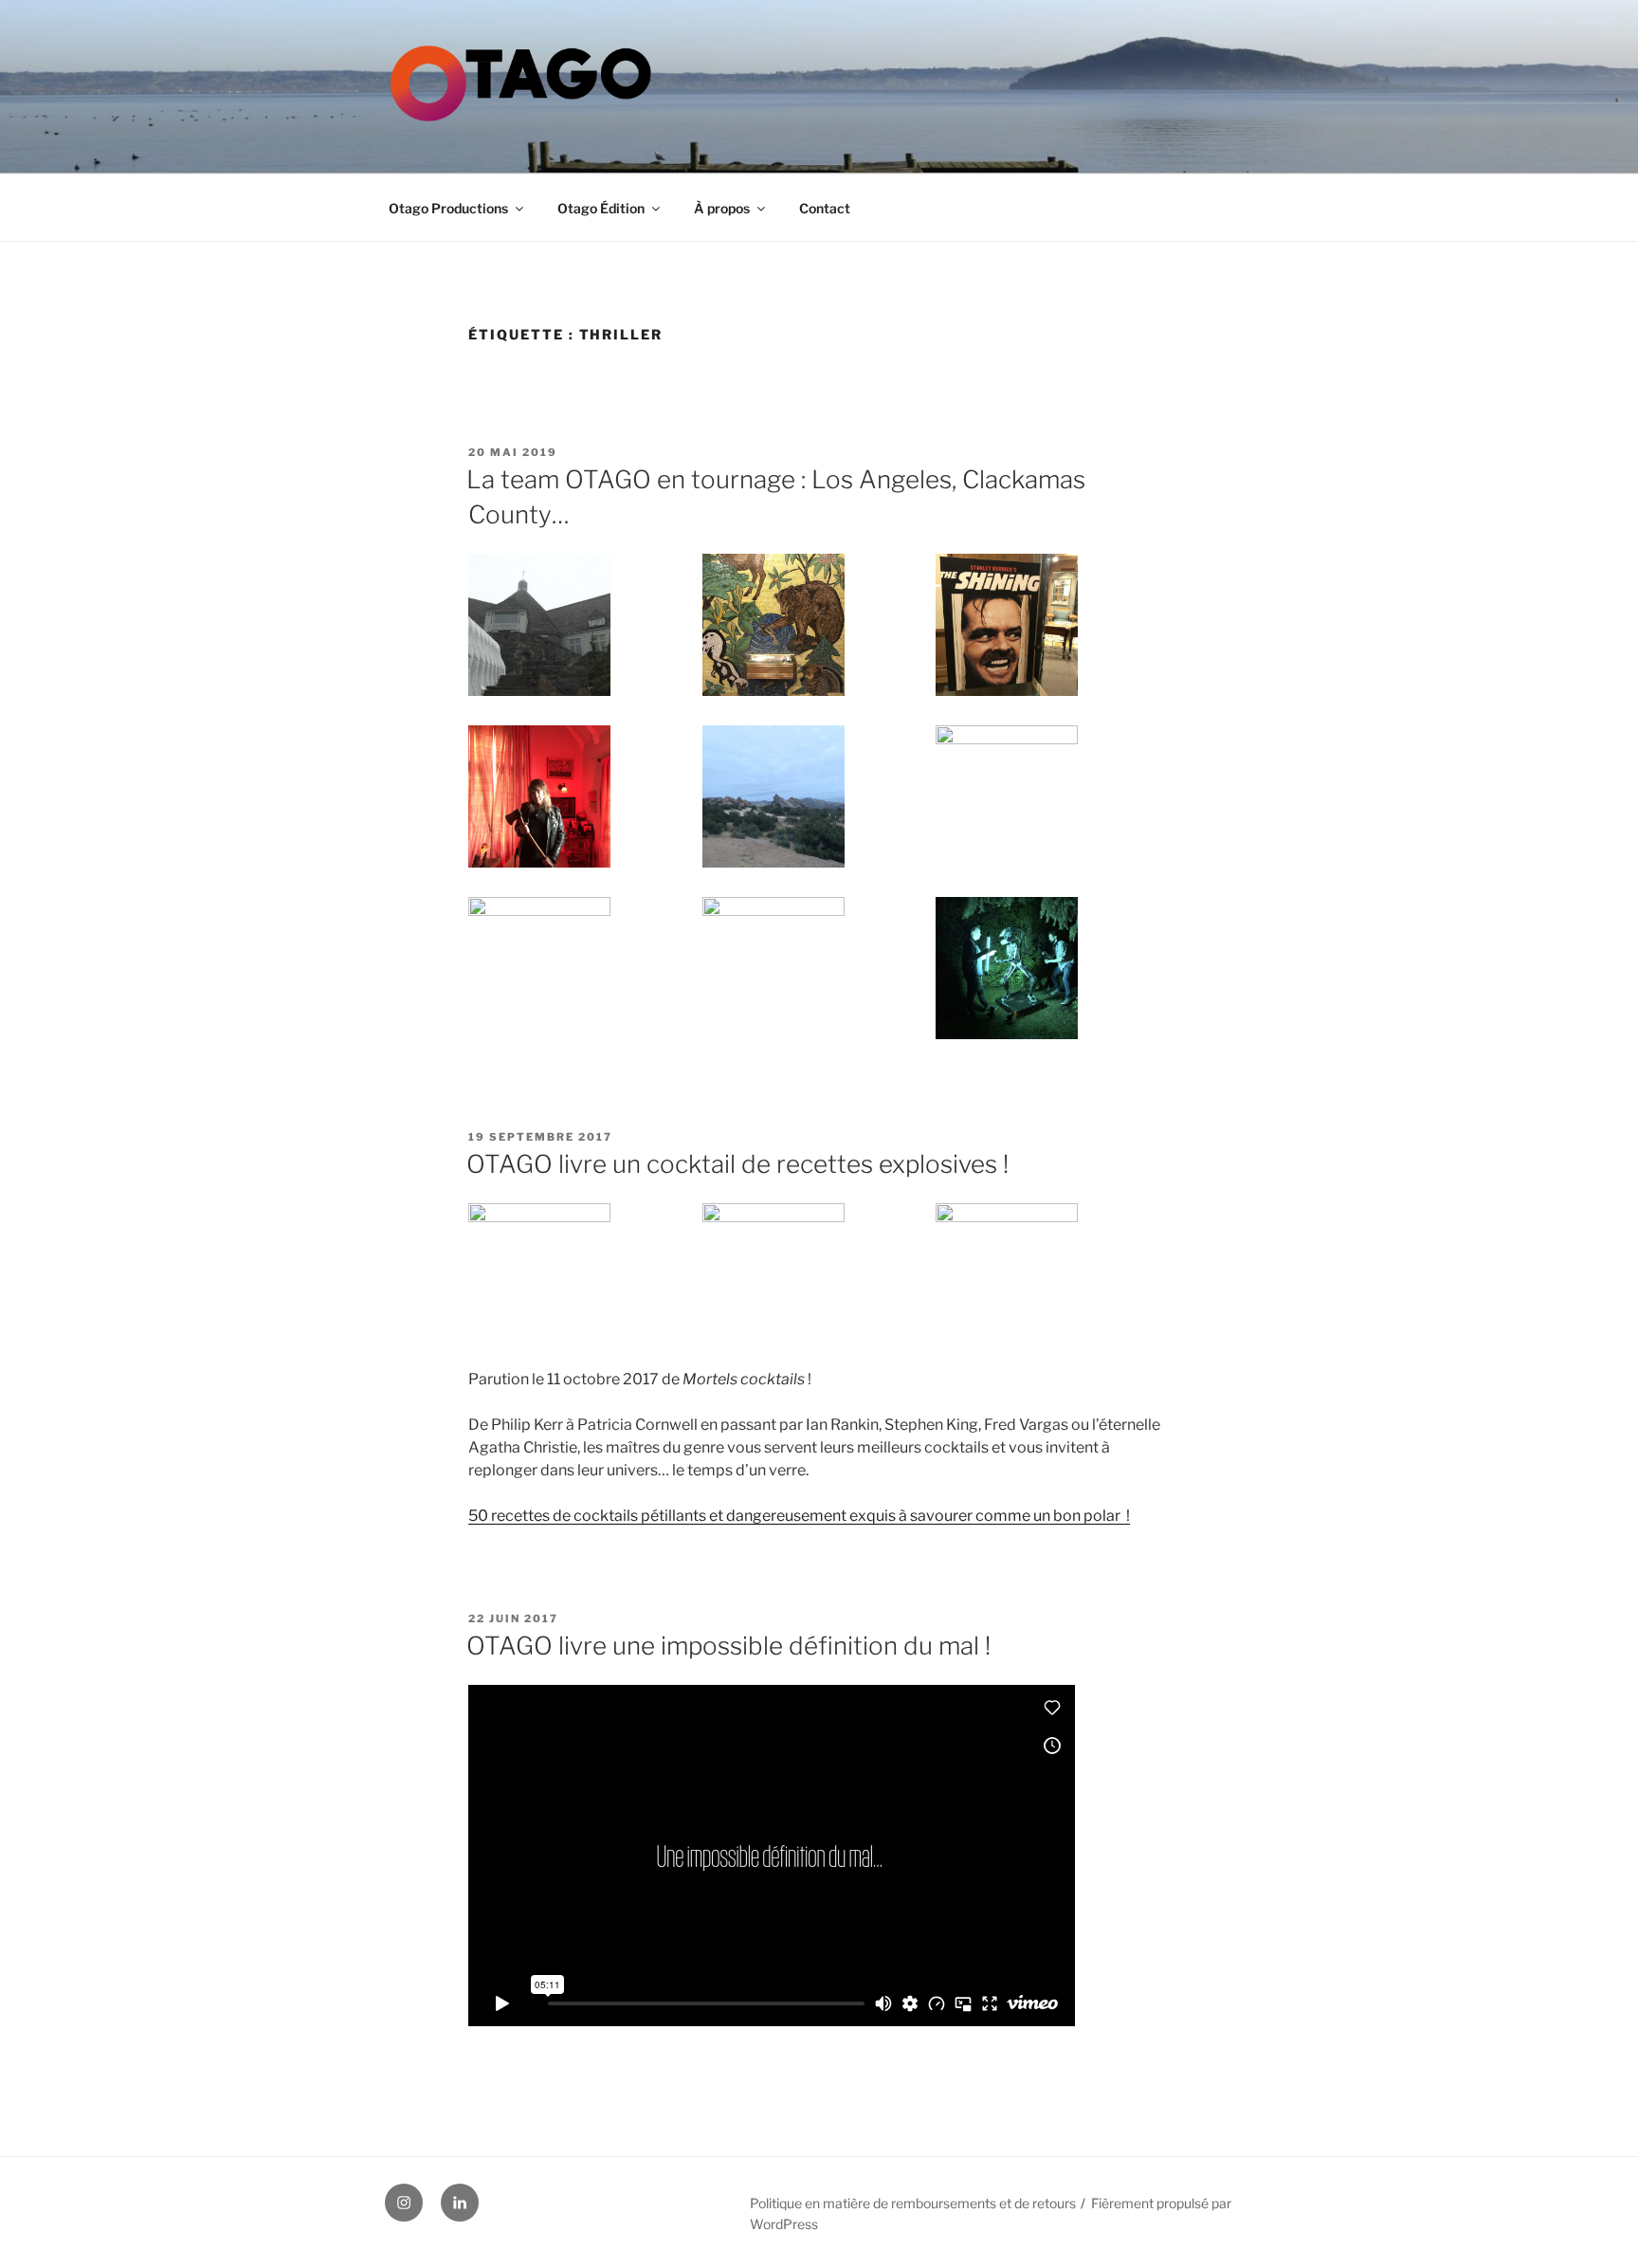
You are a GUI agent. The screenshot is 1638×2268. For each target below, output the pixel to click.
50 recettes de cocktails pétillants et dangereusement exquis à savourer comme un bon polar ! (799, 1516)
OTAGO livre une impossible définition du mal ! (728, 1646)
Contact (825, 208)
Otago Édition (601, 208)
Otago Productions (448, 208)
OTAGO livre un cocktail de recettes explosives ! (737, 1164)
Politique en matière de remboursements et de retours (913, 2203)
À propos (722, 208)
